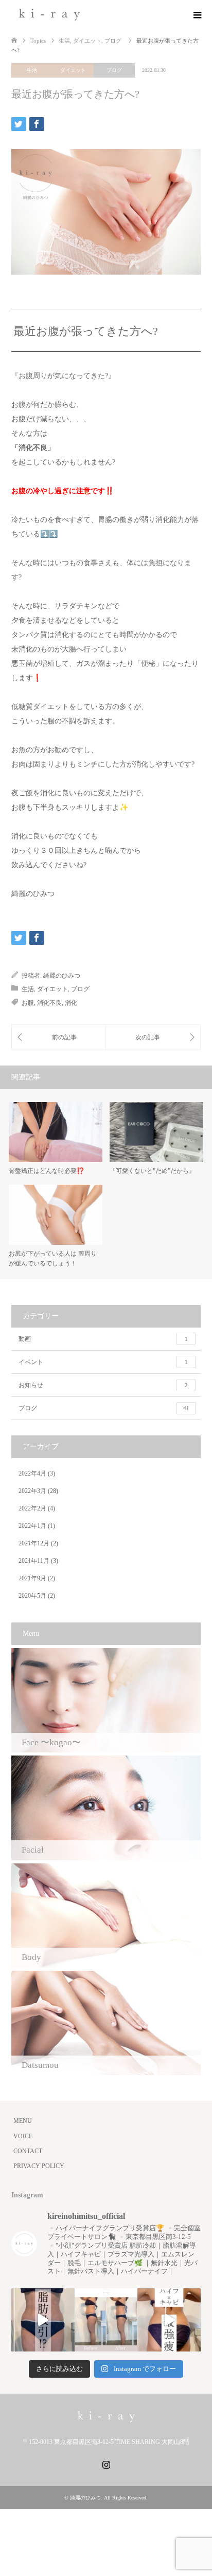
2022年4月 (32, 1473)
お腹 (28, 1003)
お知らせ (103, 1385)
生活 (32, 70)
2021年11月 (34, 1561)
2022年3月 (32, 1491)
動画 (103, 1339)
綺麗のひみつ (62, 976)
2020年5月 (32, 1596)
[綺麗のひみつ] (49, 15)
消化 (71, 1003)
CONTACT (28, 2151)
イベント (103, 1362)
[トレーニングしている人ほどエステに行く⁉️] (59, 1037)
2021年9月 (32, 1578)
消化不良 (49, 1003)
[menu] (197, 15)
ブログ (114, 70)
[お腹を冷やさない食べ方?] (153, 1037)
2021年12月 (34, 1543)
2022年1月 (32, 1526)
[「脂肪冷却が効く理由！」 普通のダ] (169, 2320)
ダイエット (73, 70)
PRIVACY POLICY (39, 2166)
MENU (23, 2121)
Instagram (106, 2463)
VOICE (23, 2136)
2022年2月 (32, 1508)
